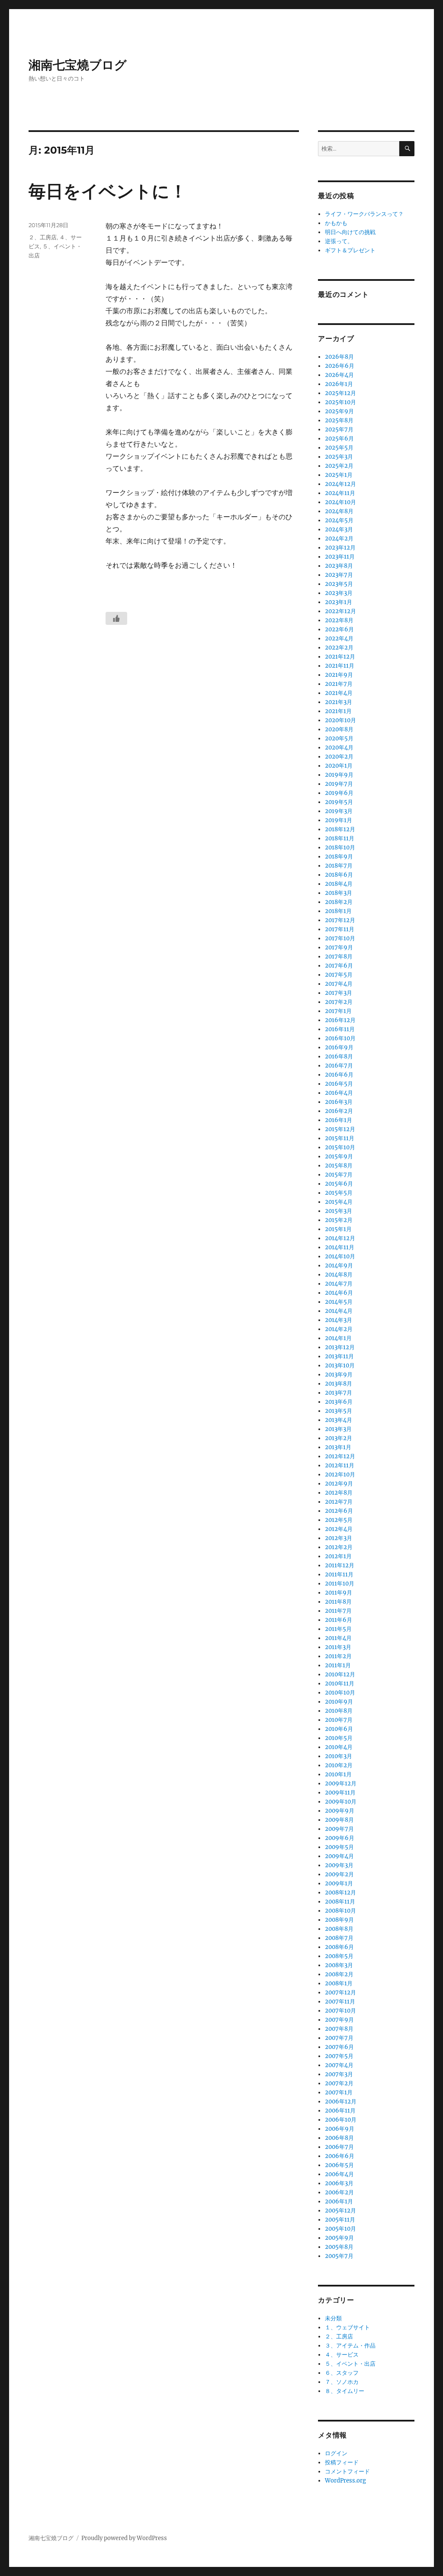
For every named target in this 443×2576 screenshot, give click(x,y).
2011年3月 (338, 1647)
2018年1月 (338, 911)
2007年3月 (339, 2074)
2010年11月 (340, 1684)
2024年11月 (340, 493)
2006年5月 (339, 2165)
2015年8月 (339, 1166)
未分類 (333, 2318)
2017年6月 (339, 966)
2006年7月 (339, 2147)
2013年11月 (339, 1356)
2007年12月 (340, 1992)
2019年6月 (339, 793)
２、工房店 (43, 237)
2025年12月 (340, 393)
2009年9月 (340, 1811)
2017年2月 (339, 1002)
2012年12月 (340, 1456)
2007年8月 (339, 2029)
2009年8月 (339, 1820)
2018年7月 (339, 866)
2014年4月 (339, 1311)
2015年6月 (339, 1184)
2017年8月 (339, 957)
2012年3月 (339, 1538)
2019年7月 (339, 784)
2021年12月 (340, 657)
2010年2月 (339, 1765)
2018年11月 (340, 838)
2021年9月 (339, 675)
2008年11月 (340, 1902)
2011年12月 (340, 1565)
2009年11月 (340, 1793)
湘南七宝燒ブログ (78, 65)
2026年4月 (339, 375)
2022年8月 (339, 620)
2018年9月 (339, 857)
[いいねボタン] (116, 618)
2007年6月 (339, 2047)
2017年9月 (339, 947)
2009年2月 (339, 1874)
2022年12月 (340, 611)
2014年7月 (339, 1284)
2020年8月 (339, 729)
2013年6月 (339, 1402)
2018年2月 (339, 902)
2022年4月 (339, 638)
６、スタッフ (342, 2373)
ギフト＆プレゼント (350, 250)
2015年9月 (339, 1156)
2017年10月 (340, 938)
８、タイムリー (345, 2391)
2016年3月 (339, 1102)
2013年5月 (339, 1411)
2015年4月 (339, 1202)
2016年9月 (339, 1047)
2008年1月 (339, 1983)
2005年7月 (339, 2256)
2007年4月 (339, 2065)
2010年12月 (340, 1674)
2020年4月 (339, 748)
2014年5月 (339, 1302)
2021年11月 (340, 666)
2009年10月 (341, 1802)
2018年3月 (339, 893)
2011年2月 (338, 1656)
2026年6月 (340, 366)
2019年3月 (339, 811)
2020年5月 (339, 738)
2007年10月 (340, 2011)
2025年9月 (339, 411)
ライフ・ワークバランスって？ (364, 214)
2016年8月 (339, 1056)
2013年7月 (339, 1393)
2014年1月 (338, 1338)
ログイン (336, 2453)
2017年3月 (339, 993)
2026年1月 (339, 384)
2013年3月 (338, 1429)
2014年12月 (340, 1238)
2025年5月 (339, 448)
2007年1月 (339, 2092)
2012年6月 (339, 1511)
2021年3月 (339, 702)
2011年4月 (338, 1638)
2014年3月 (339, 1320)
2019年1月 (339, 820)
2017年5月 (339, 975)
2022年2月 (339, 648)
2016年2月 (339, 1111)
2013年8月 (339, 1384)
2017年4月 (339, 984)
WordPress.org (345, 2481)
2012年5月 (339, 1520)
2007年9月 (339, 2020)
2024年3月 (339, 529)
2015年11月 (340, 1138)
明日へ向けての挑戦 (350, 232)
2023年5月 (339, 584)
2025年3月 (339, 457)
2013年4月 (339, 1420)
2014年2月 (339, 1329)
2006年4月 (339, 2174)
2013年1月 (338, 1447)
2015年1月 (338, 1229)
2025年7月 (339, 429)
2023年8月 (339, 566)
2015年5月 (339, 1193)
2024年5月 (339, 520)
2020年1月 (339, 766)
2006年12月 (341, 2102)
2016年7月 (339, 1066)
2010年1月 (338, 1774)
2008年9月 (339, 1920)
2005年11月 (340, 2220)
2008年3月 (339, 1965)
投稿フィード (342, 2462)
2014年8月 (339, 1275)
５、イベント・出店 (350, 2364)
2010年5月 (339, 1738)
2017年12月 (340, 920)
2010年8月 (339, 1711)
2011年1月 (338, 1665)
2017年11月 (340, 929)
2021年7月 (339, 684)
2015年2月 (339, 1220)
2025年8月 (339, 420)
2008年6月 (339, 1947)
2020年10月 (340, 720)
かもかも (336, 223)
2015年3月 (339, 1211)
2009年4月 (339, 1856)
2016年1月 (339, 1120)
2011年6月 (339, 1620)
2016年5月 (339, 1084)
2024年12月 (340, 484)
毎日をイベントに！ (108, 191)
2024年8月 (339, 511)
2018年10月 (340, 847)
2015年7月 (339, 1175)
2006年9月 (340, 2129)
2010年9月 (339, 1702)
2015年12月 (340, 1129)
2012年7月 (339, 1502)
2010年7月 (339, 1720)
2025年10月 (340, 402)
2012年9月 (339, 1484)
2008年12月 (340, 1893)
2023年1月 (339, 602)
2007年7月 (339, 2038)
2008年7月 (339, 1938)
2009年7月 (339, 1829)
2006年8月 (339, 2138)
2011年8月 (338, 1602)
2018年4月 (339, 884)
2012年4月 (339, 1529)
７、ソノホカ (342, 2382)
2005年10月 (340, 2229)
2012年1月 (338, 1556)
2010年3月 (339, 1756)
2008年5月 (339, 1956)
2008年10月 (340, 1911)
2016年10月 (340, 1038)
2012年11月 (340, 1465)
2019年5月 (339, 802)
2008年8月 (339, 1929)
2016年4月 (339, 1093)
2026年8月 (339, 357)
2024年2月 (339, 539)
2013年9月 (339, 1375)
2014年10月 (340, 1256)
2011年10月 (340, 1584)
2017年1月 (338, 1011)
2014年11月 (340, 1247)
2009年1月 (339, 1883)
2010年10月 (340, 1693)
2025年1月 (339, 475)
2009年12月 (341, 1783)
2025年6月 (339, 439)
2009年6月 (340, 1838)
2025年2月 (339, 466)
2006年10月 (341, 2120)
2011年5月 (338, 1629)
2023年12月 (340, 548)
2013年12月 (340, 1347)
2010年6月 (339, 1729)
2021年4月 (339, 693)
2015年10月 (340, 1147)
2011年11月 (339, 1574)
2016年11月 (340, 1029)
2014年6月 (339, 1293)
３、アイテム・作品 (350, 2346)
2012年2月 (339, 1547)
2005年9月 (339, 2238)
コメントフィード (347, 2471)
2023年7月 (339, 575)
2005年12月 (340, 2211)
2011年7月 (338, 1611)
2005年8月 (339, 2247)
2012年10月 (340, 1475)
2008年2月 (339, 1974)
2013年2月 (339, 1438)
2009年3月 (339, 1865)
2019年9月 (339, 775)
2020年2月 (339, 757)
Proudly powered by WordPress (124, 2538)
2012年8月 (339, 1493)
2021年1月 (338, 711)
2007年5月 (339, 2056)
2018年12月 (340, 829)
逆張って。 (339, 241)
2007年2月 (339, 2083)
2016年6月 (339, 1075)
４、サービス (342, 2355)
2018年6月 (339, 875)
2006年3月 (339, 2183)
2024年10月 (340, 502)
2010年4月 (339, 1747)
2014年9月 (339, 1265)
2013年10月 (340, 1365)
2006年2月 (339, 2192)
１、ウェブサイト (347, 2327)
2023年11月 (340, 557)
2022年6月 (339, 629)
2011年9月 (339, 1593)
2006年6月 (340, 2156)
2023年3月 (339, 593)
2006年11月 (340, 2111)
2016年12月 (340, 1020)
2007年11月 (340, 2002)
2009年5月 (339, 1847)
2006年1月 (339, 2201)
